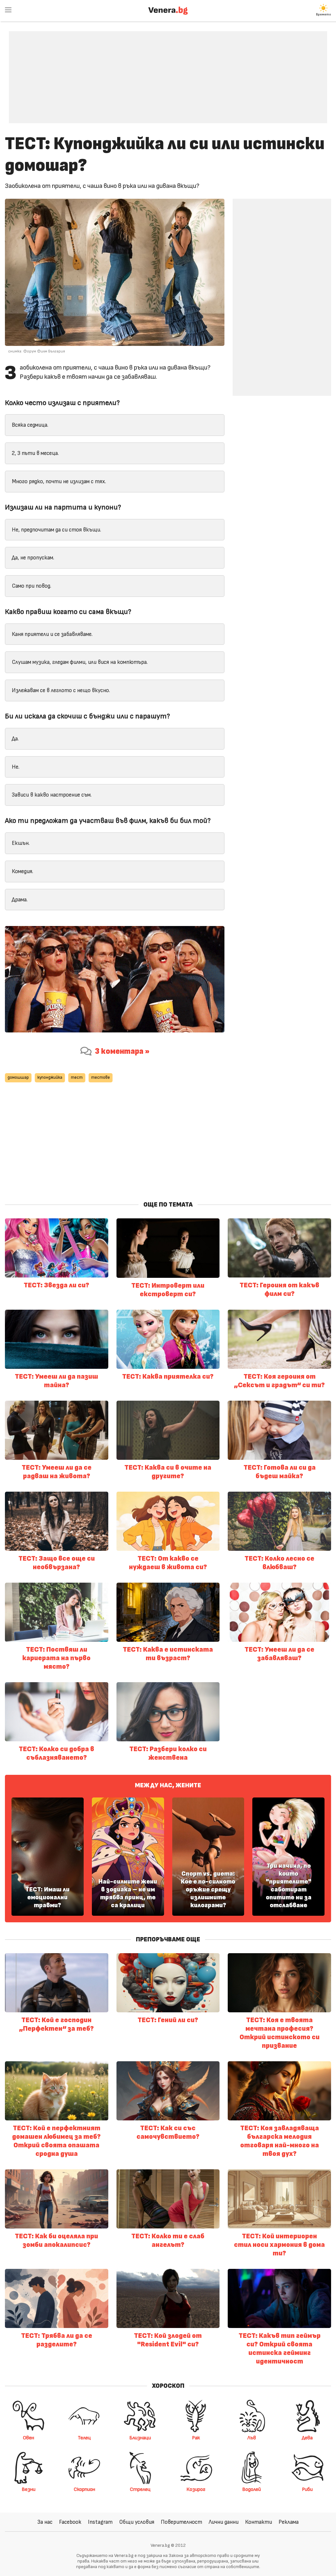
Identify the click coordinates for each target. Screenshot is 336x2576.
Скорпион (84, 2489)
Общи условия (137, 2522)
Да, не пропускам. (33, 558)
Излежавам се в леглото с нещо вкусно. (61, 690)
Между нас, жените (168, 1785)
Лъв (252, 2438)
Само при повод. (31, 586)
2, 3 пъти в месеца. (35, 453)
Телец (84, 2438)
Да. (15, 739)
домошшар (18, 1078)
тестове (101, 1078)
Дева (307, 2438)
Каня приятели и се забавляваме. (52, 634)
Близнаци (140, 2438)
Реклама (289, 2522)
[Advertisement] (168, 72)
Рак (196, 2438)
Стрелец (140, 2489)
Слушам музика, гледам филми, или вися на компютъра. (80, 662)
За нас (45, 2522)
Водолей (252, 2489)
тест (77, 1078)
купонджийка (50, 1078)
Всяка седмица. (30, 425)
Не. (16, 767)
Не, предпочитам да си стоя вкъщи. (56, 530)
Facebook (70, 2522)
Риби (307, 2489)
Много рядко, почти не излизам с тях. (59, 481)
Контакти (259, 2522)
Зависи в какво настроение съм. (52, 795)
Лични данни (224, 2522)
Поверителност (181, 2522)
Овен (29, 2438)
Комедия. (22, 871)
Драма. (20, 900)
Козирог (196, 2489)
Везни (29, 2489)
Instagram (100, 2522)
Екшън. (21, 843)
